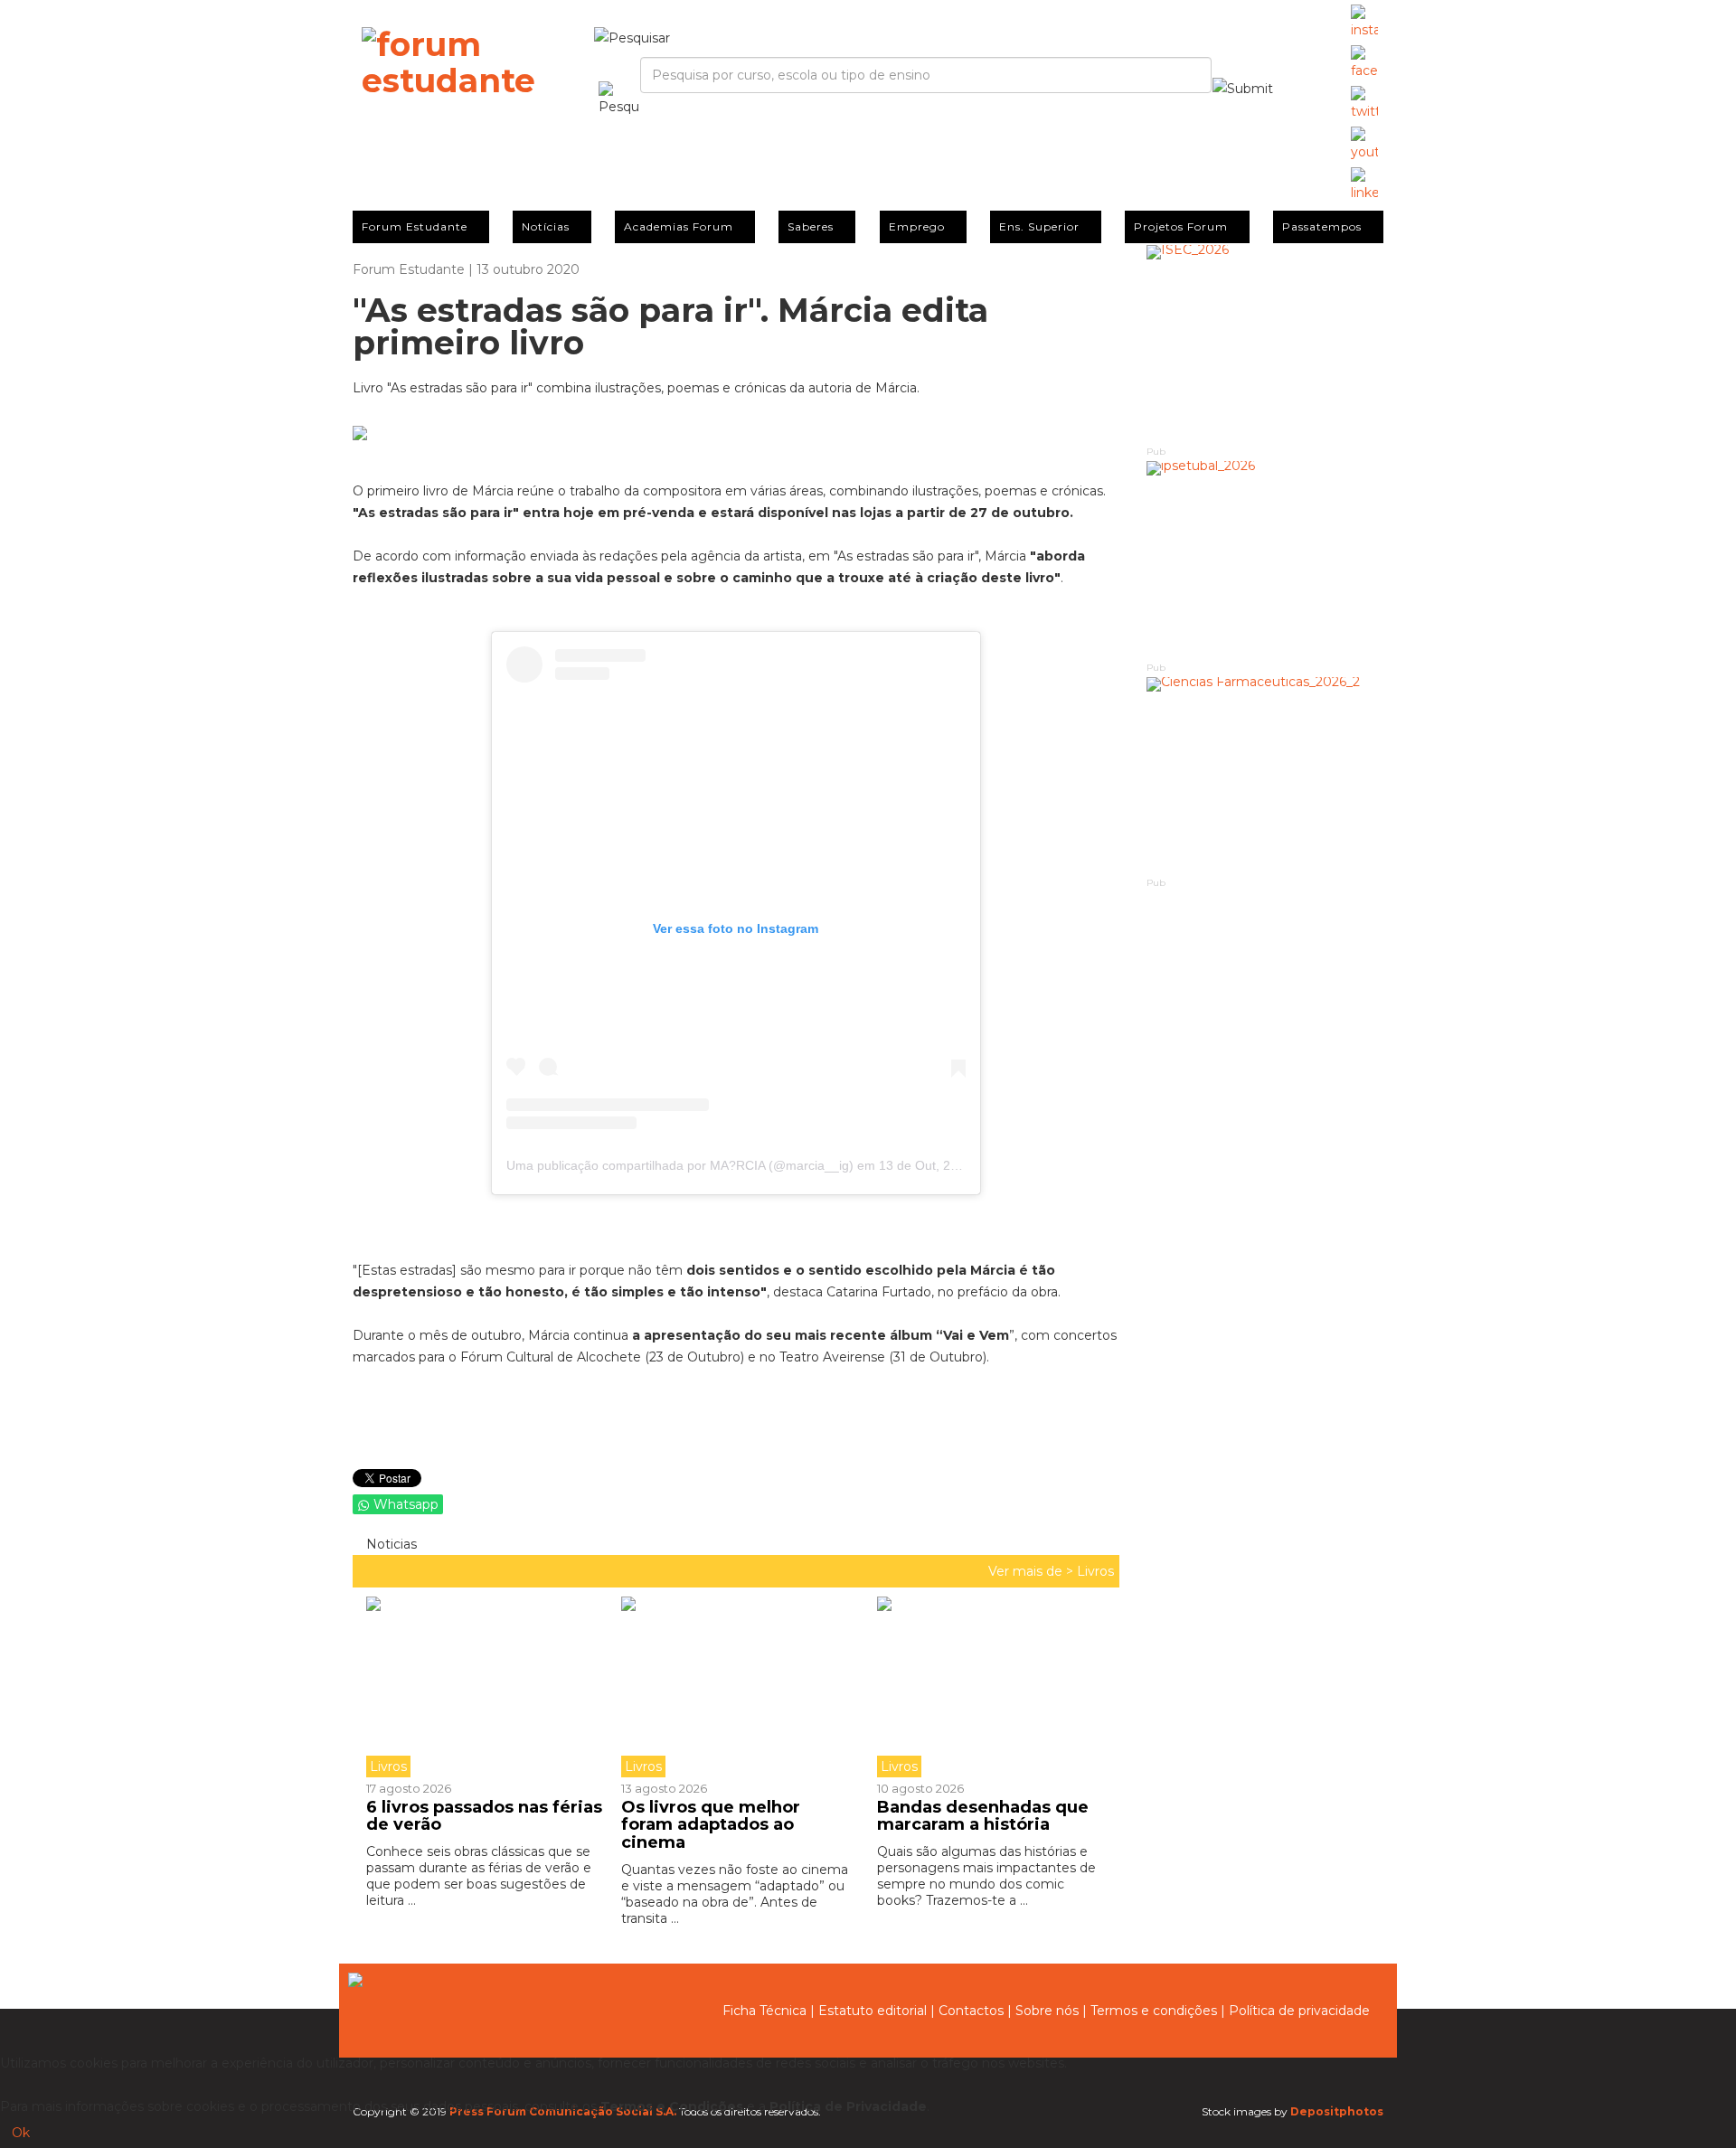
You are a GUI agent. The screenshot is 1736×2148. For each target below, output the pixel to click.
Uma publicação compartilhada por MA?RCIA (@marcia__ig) (680, 1165)
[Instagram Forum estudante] (1364, 23)
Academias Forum (679, 226)
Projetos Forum (1181, 226)
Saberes (811, 226)
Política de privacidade (1299, 2011)
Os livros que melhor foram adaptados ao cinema (711, 1825)
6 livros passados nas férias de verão (484, 1816)
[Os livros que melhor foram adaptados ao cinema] (735, 1687)
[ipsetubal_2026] (1265, 560)
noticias (390, 1544)
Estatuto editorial (873, 2011)
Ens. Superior (1039, 226)
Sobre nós (1047, 2011)
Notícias (546, 226)
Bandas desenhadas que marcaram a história (983, 1816)
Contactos (971, 2011)
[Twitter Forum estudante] (1364, 104)
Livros (1095, 1571)
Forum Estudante (415, 226)
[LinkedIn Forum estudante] (1364, 185)
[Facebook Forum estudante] (1364, 63)
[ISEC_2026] (1265, 344)
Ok (21, 2133)
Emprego (917, 226)
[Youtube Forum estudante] (1364, 145)
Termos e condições (1154, 2011)
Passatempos (1322, 226)
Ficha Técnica (764, 2011)
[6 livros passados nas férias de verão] (487, 1687)
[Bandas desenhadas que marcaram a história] (991, 1687)
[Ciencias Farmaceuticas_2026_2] (1265, 776)
